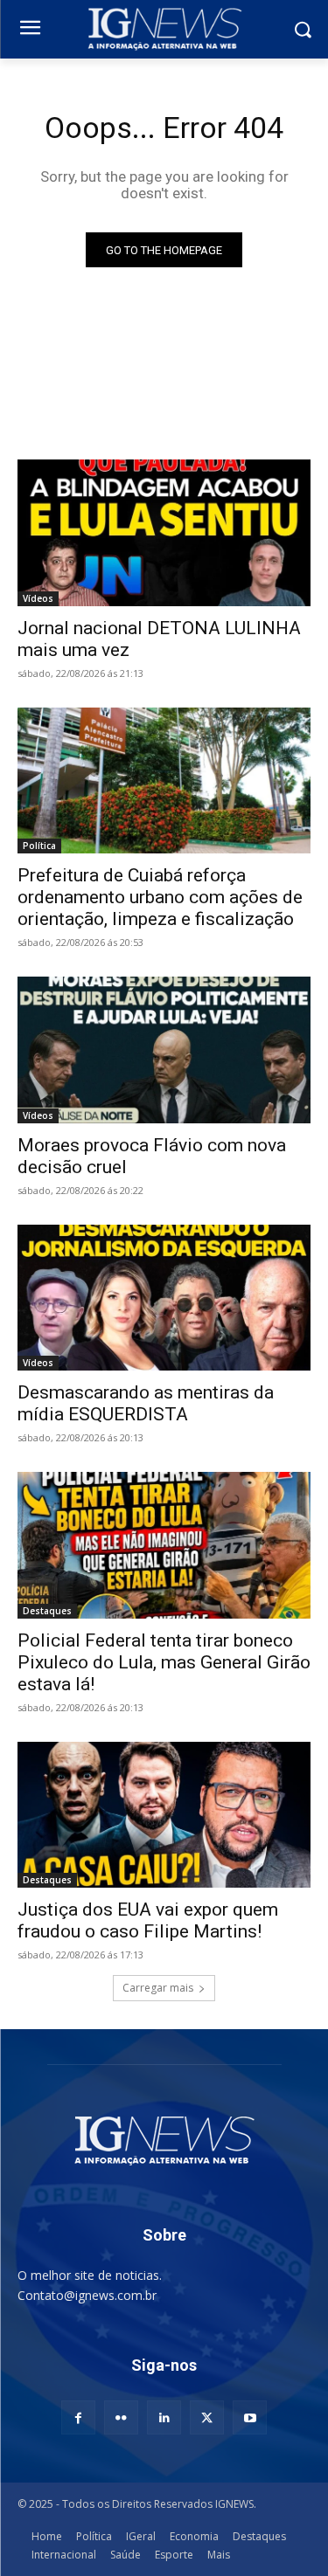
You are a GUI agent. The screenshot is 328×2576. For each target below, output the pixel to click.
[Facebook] (78, 2417)
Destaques (47, 1611)
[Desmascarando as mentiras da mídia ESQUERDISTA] (164, 1298)
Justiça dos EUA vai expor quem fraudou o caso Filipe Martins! (148, 1920)
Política (39, 846)
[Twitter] (207, 2417)
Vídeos (38, 598)
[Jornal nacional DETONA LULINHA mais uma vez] (164, 533)
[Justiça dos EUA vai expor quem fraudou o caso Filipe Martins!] (164, 1815)
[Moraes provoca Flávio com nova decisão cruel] (164, 1050)
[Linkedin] (164, 2417)
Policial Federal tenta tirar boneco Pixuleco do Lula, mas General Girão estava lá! (164, 1662)
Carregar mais (158, 1988)
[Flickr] (121, 2417)
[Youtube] (250, 2417)
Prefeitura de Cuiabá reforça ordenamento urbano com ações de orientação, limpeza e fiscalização (160, 897)
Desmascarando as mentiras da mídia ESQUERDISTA (146, 1403)
